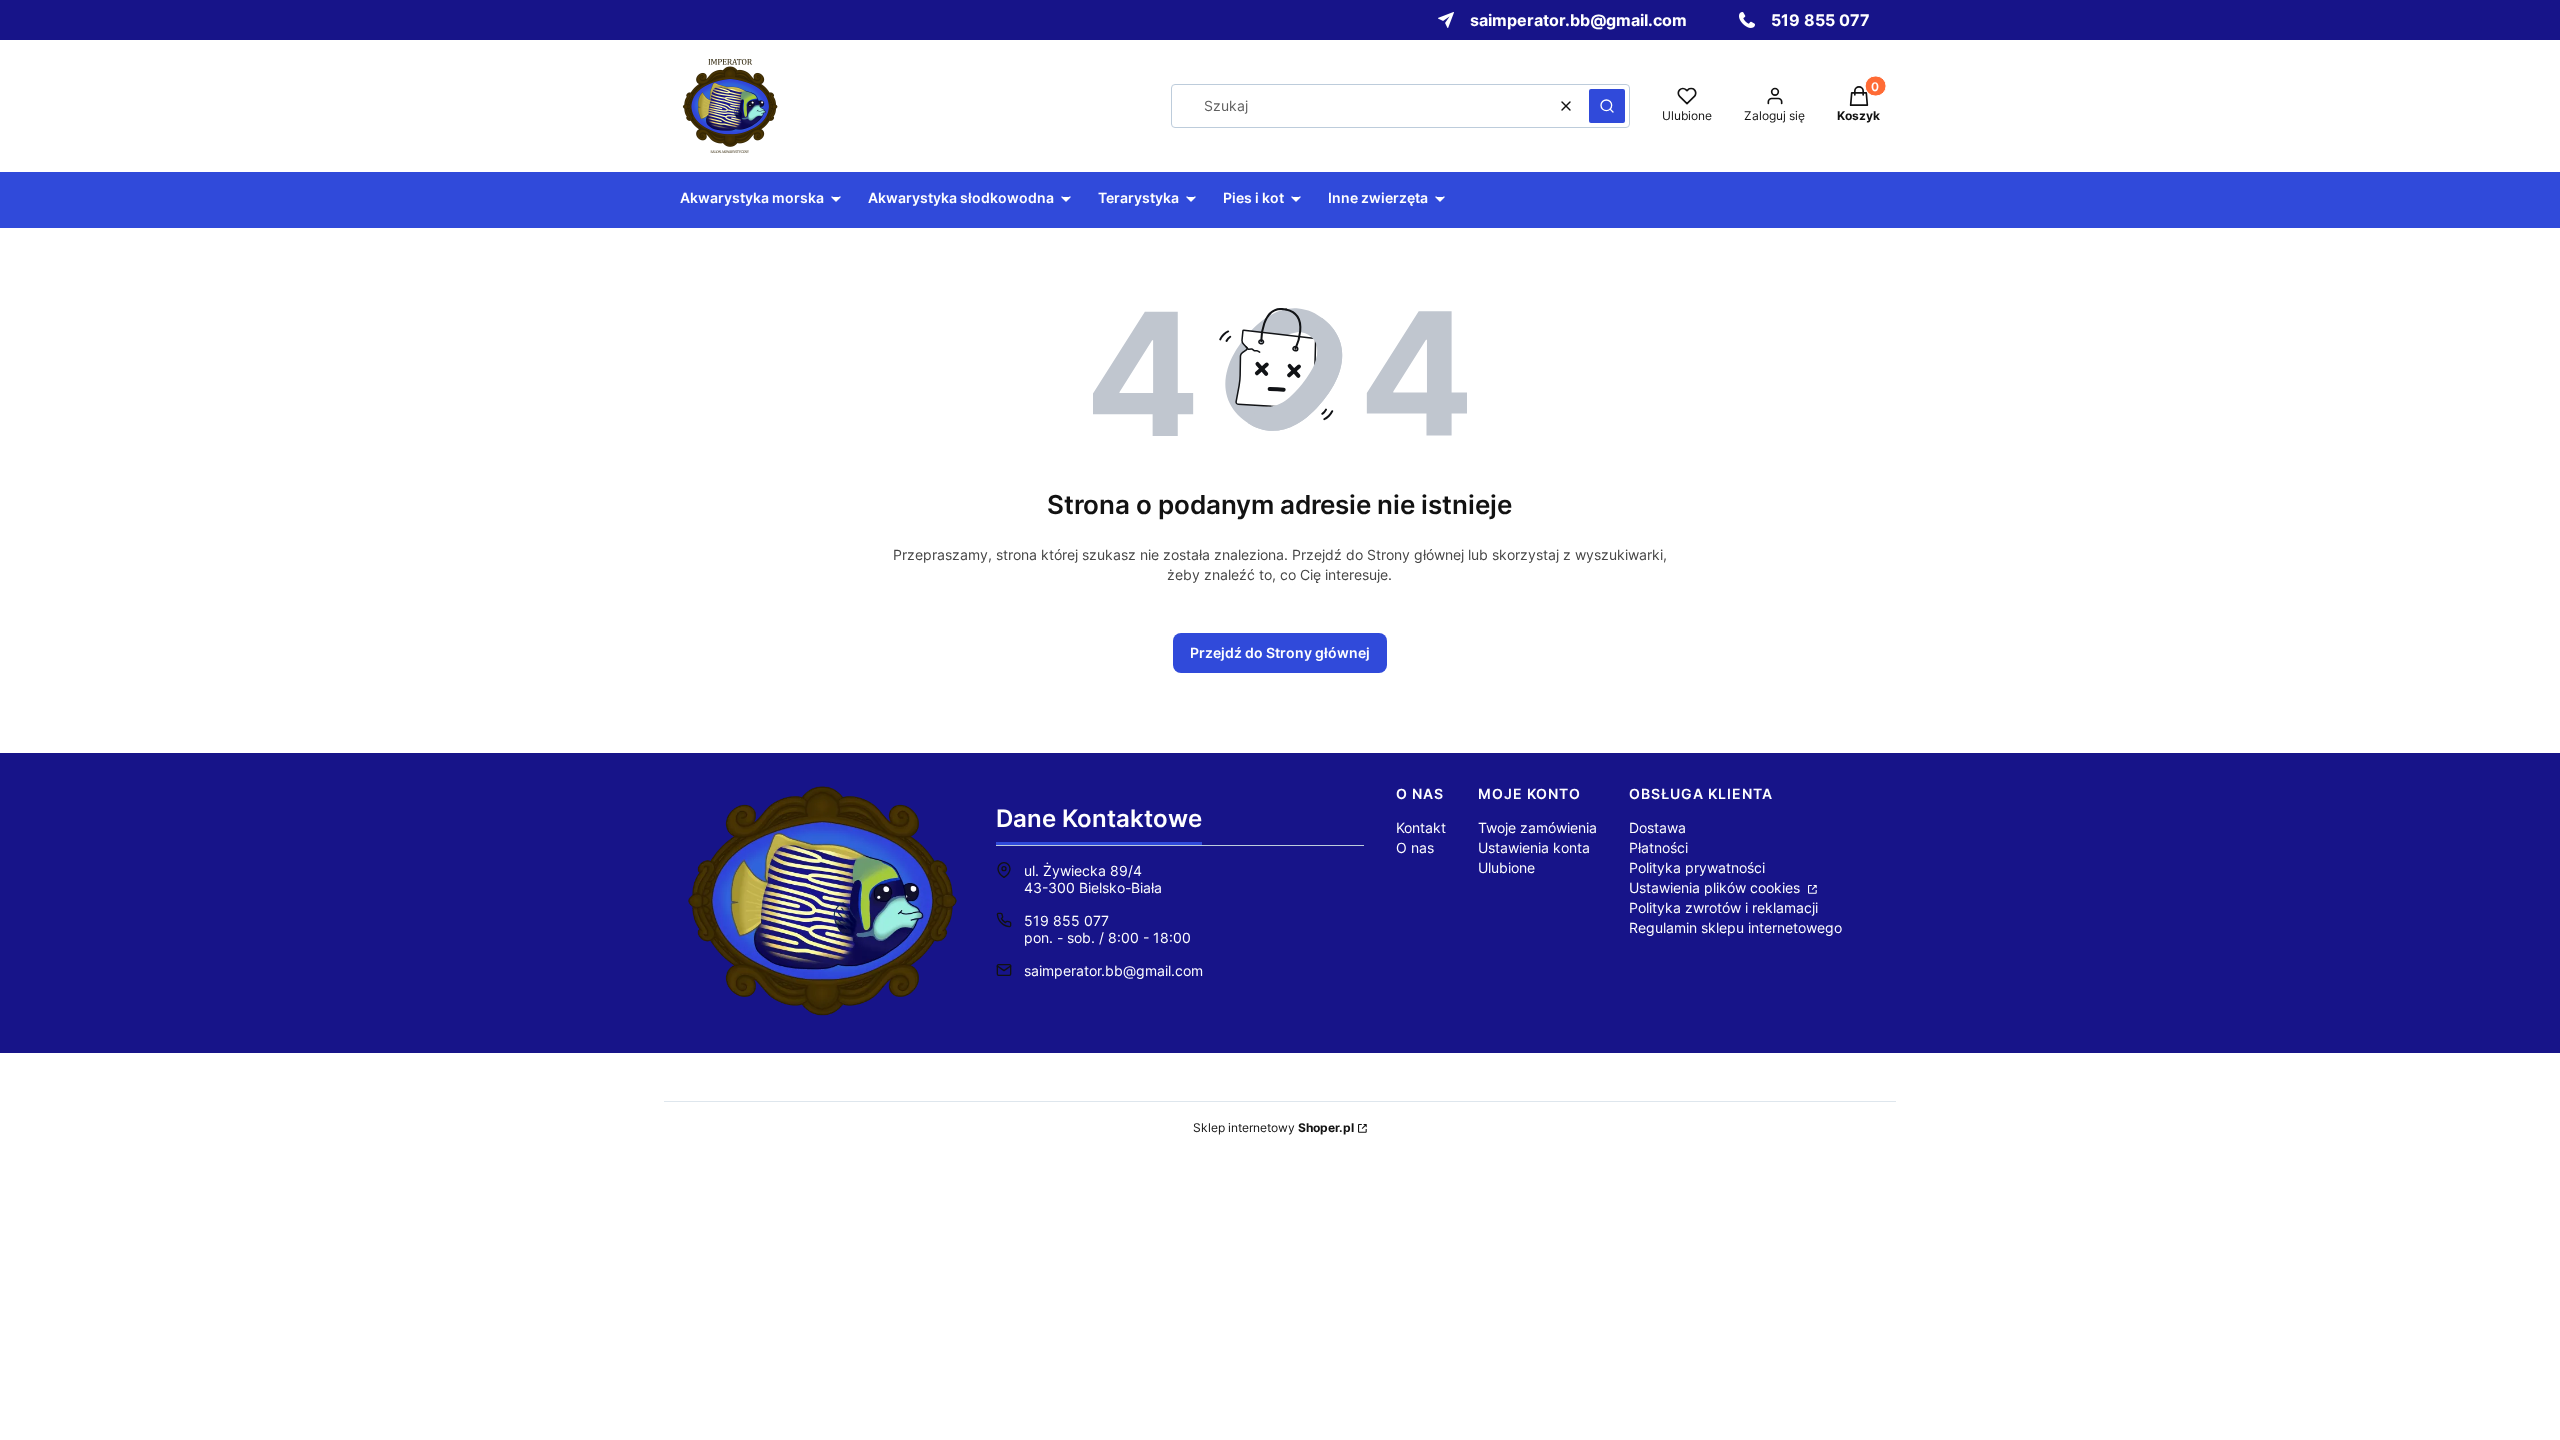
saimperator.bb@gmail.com (1113, 970)
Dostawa (1657, 827)
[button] (1607, 106)
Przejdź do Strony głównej (1280, 652)
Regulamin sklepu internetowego (1735, 927)
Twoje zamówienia (1537, 827)
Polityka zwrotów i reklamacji (1723, 907)
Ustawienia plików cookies (1716, 887)
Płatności (1658, 847)
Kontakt (1421, 827)
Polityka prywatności (1697, 867)
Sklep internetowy (1273, 1127)
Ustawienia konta (1534, 847)
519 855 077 (1066, 920)
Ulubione (1506, 867)
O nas (1415, 847)
